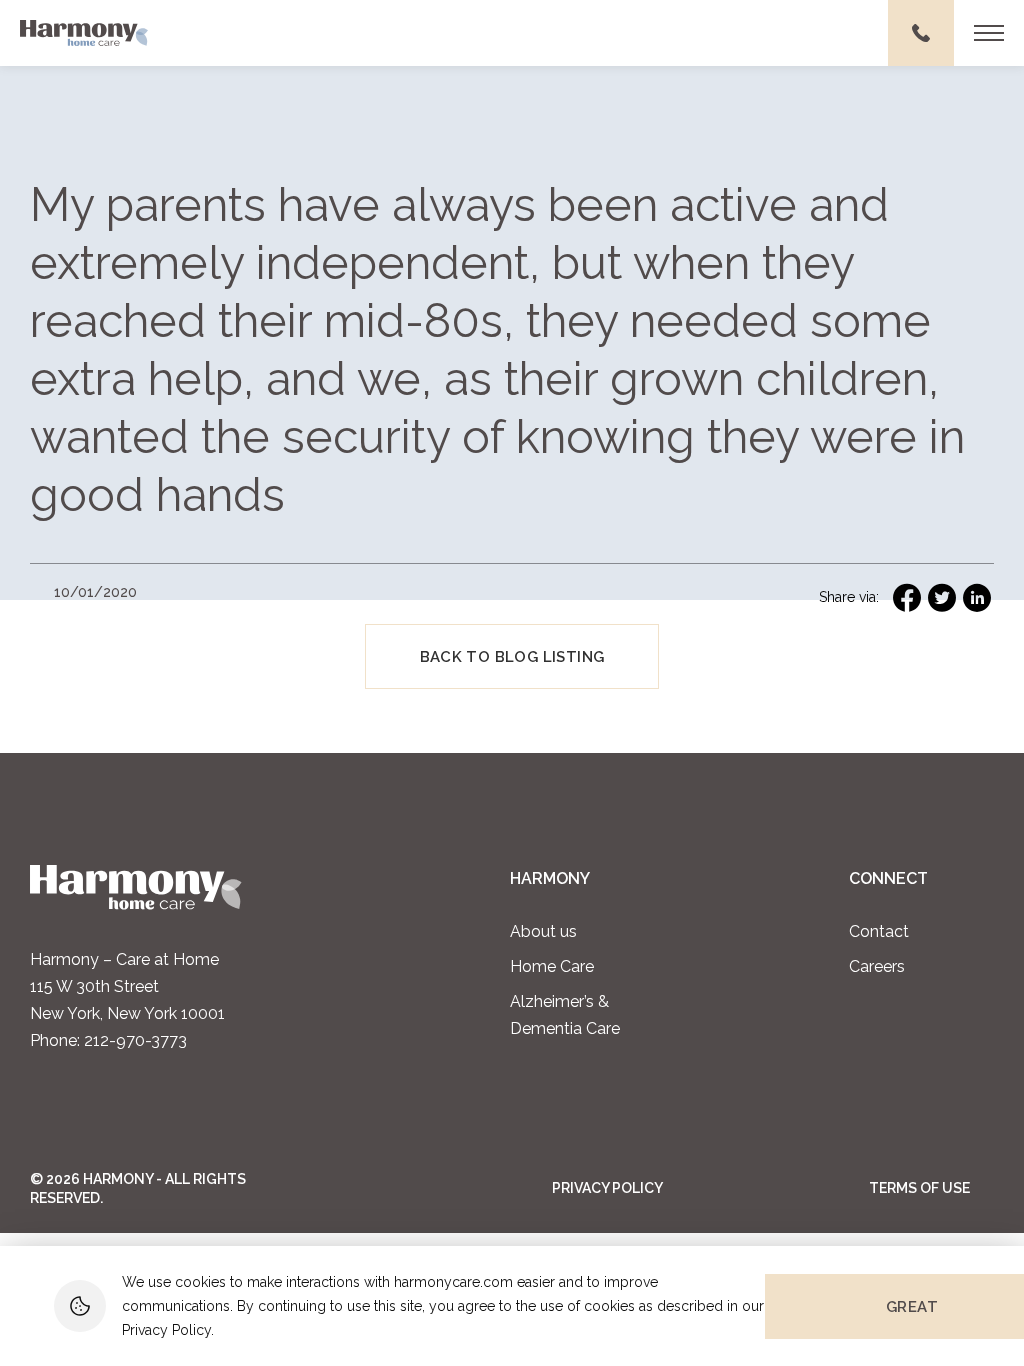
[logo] (84, 33)
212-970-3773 (135, 1040)
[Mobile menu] (989, 33)
